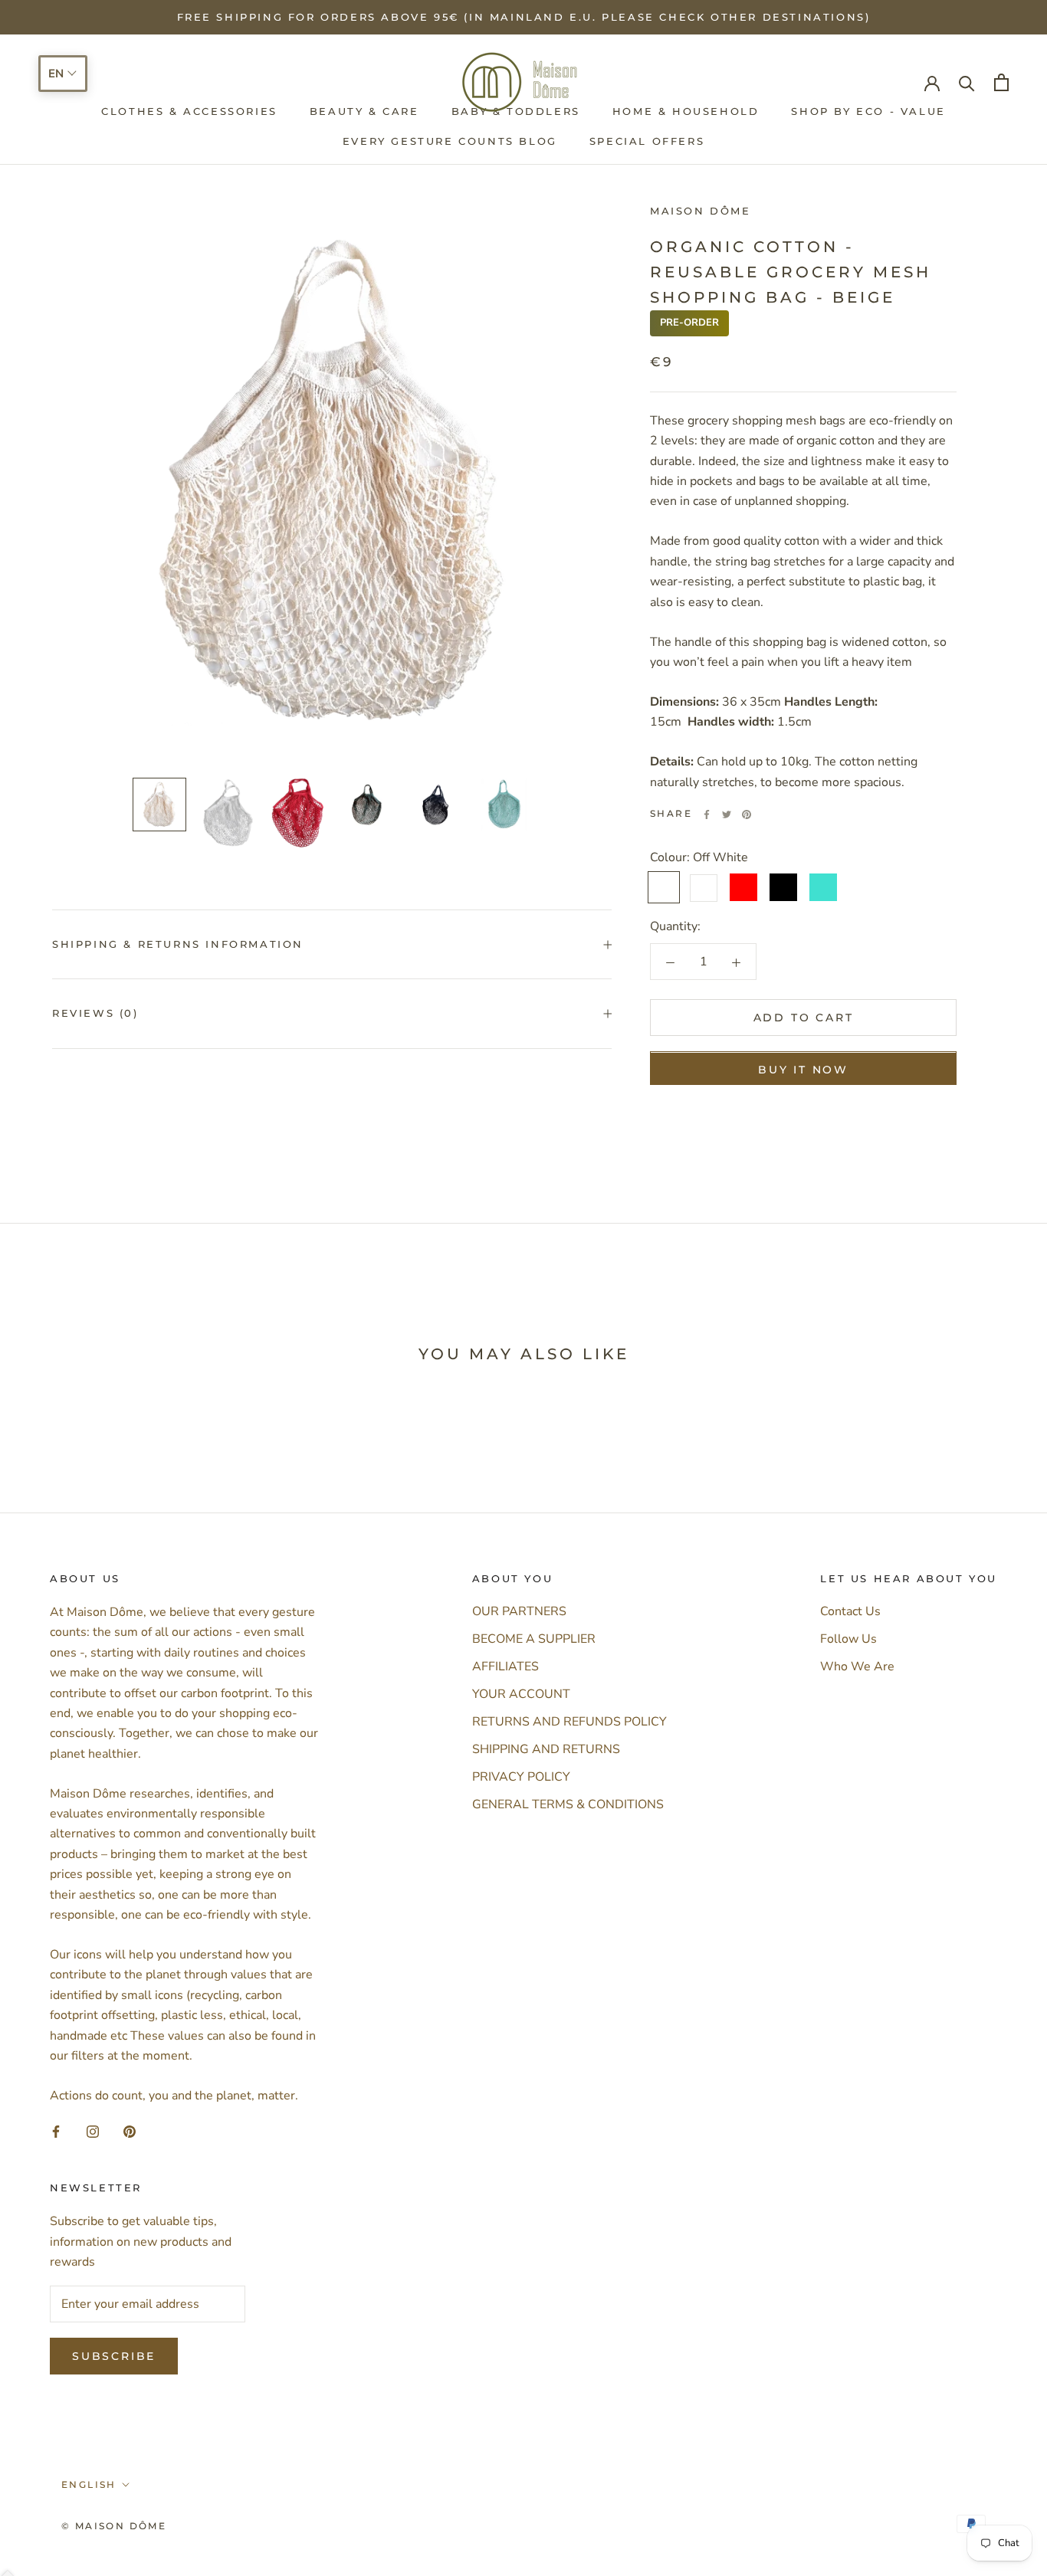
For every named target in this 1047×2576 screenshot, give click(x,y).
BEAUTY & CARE (364, 112)
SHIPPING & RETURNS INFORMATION (178, 944)
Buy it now (803, 1070)
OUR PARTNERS (519, 1611)
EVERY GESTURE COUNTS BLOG (450, 141)
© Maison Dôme (114, 2526)
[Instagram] (93, 2131)
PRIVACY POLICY (521, 1777)
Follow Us (848, 1639)
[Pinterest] (747, 814)
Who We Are (857, 1667)
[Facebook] (707, 814)
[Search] (967, 82)
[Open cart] (1001, 82)
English (89, 2484)
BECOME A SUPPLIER (534, 1639)
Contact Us (850, 1611)
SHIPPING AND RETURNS (546, 1749)
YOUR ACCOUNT (521, 1694)
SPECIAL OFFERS (647, 141)
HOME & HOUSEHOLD (686, 112)
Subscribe (114, 2356)
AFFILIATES (505, 1667)
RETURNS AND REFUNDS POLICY (569, 1722)
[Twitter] (727, 814)
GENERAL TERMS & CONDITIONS (568, 1804)
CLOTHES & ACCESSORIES (189, 112)
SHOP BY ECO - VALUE (868, 112)
